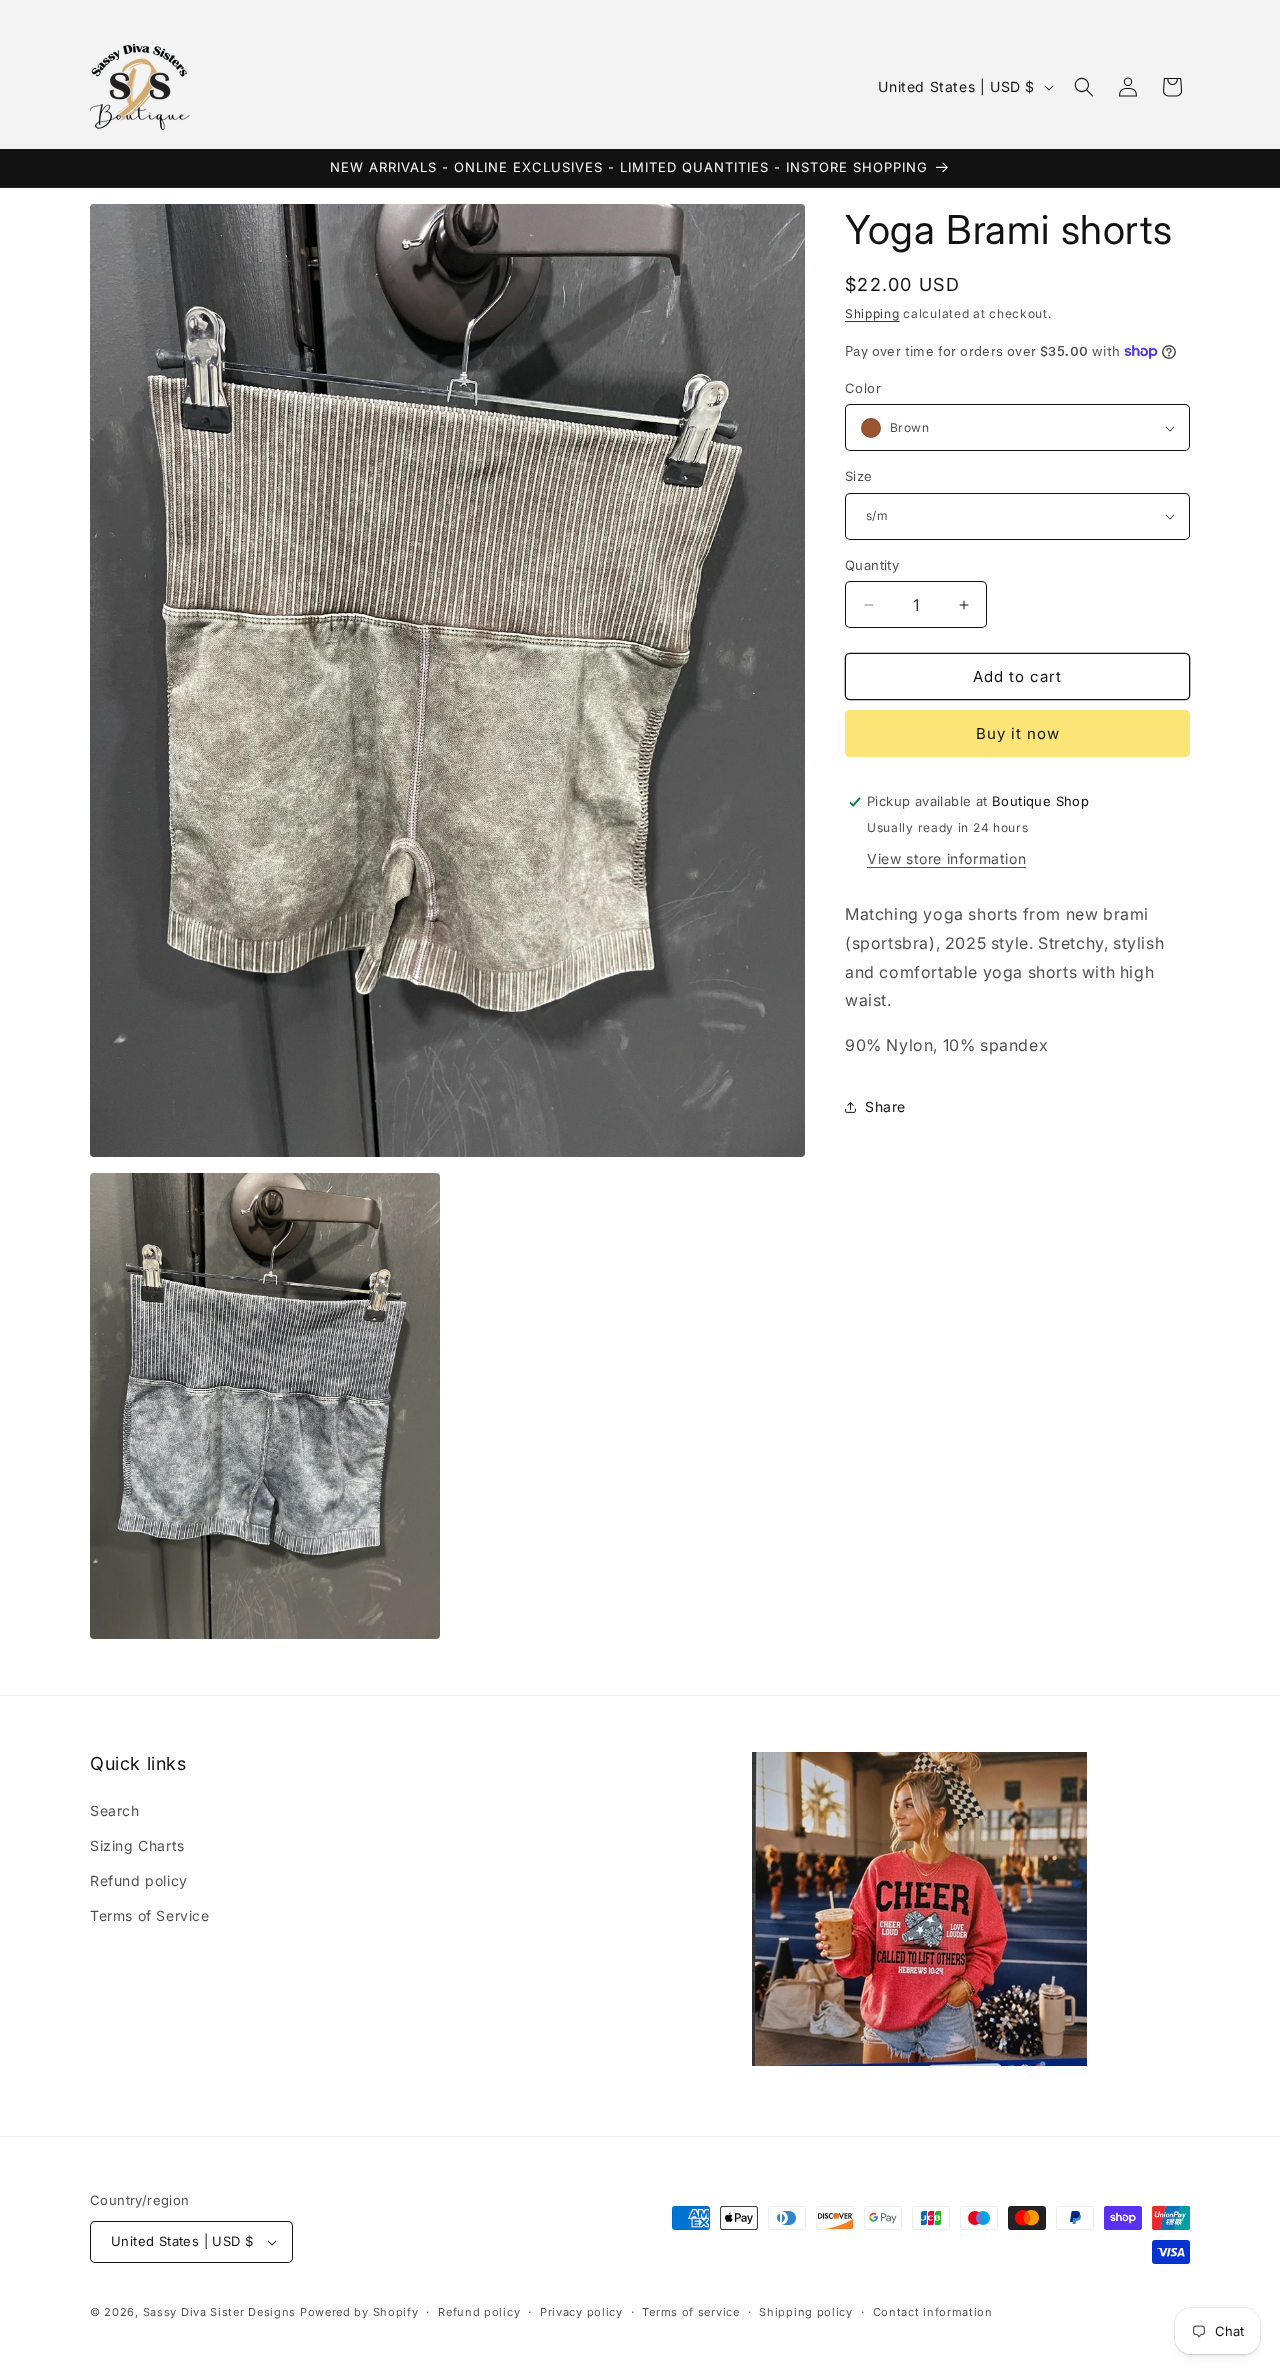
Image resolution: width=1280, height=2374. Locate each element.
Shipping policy (806, 2312)
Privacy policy (581, 2312)
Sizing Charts (137, 1845)
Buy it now (1018, 733)
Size (859, 476)
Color (863, 388)
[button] (1084, 87)
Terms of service (690, 2312)
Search (115, 1810)
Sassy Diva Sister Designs (220, 2312)
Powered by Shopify (359, 2312)
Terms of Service (150, 1915)
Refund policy (139, 1880)
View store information (946, 858)
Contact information (933, 2312)
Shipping (872, 313)
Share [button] (885, 1106)
